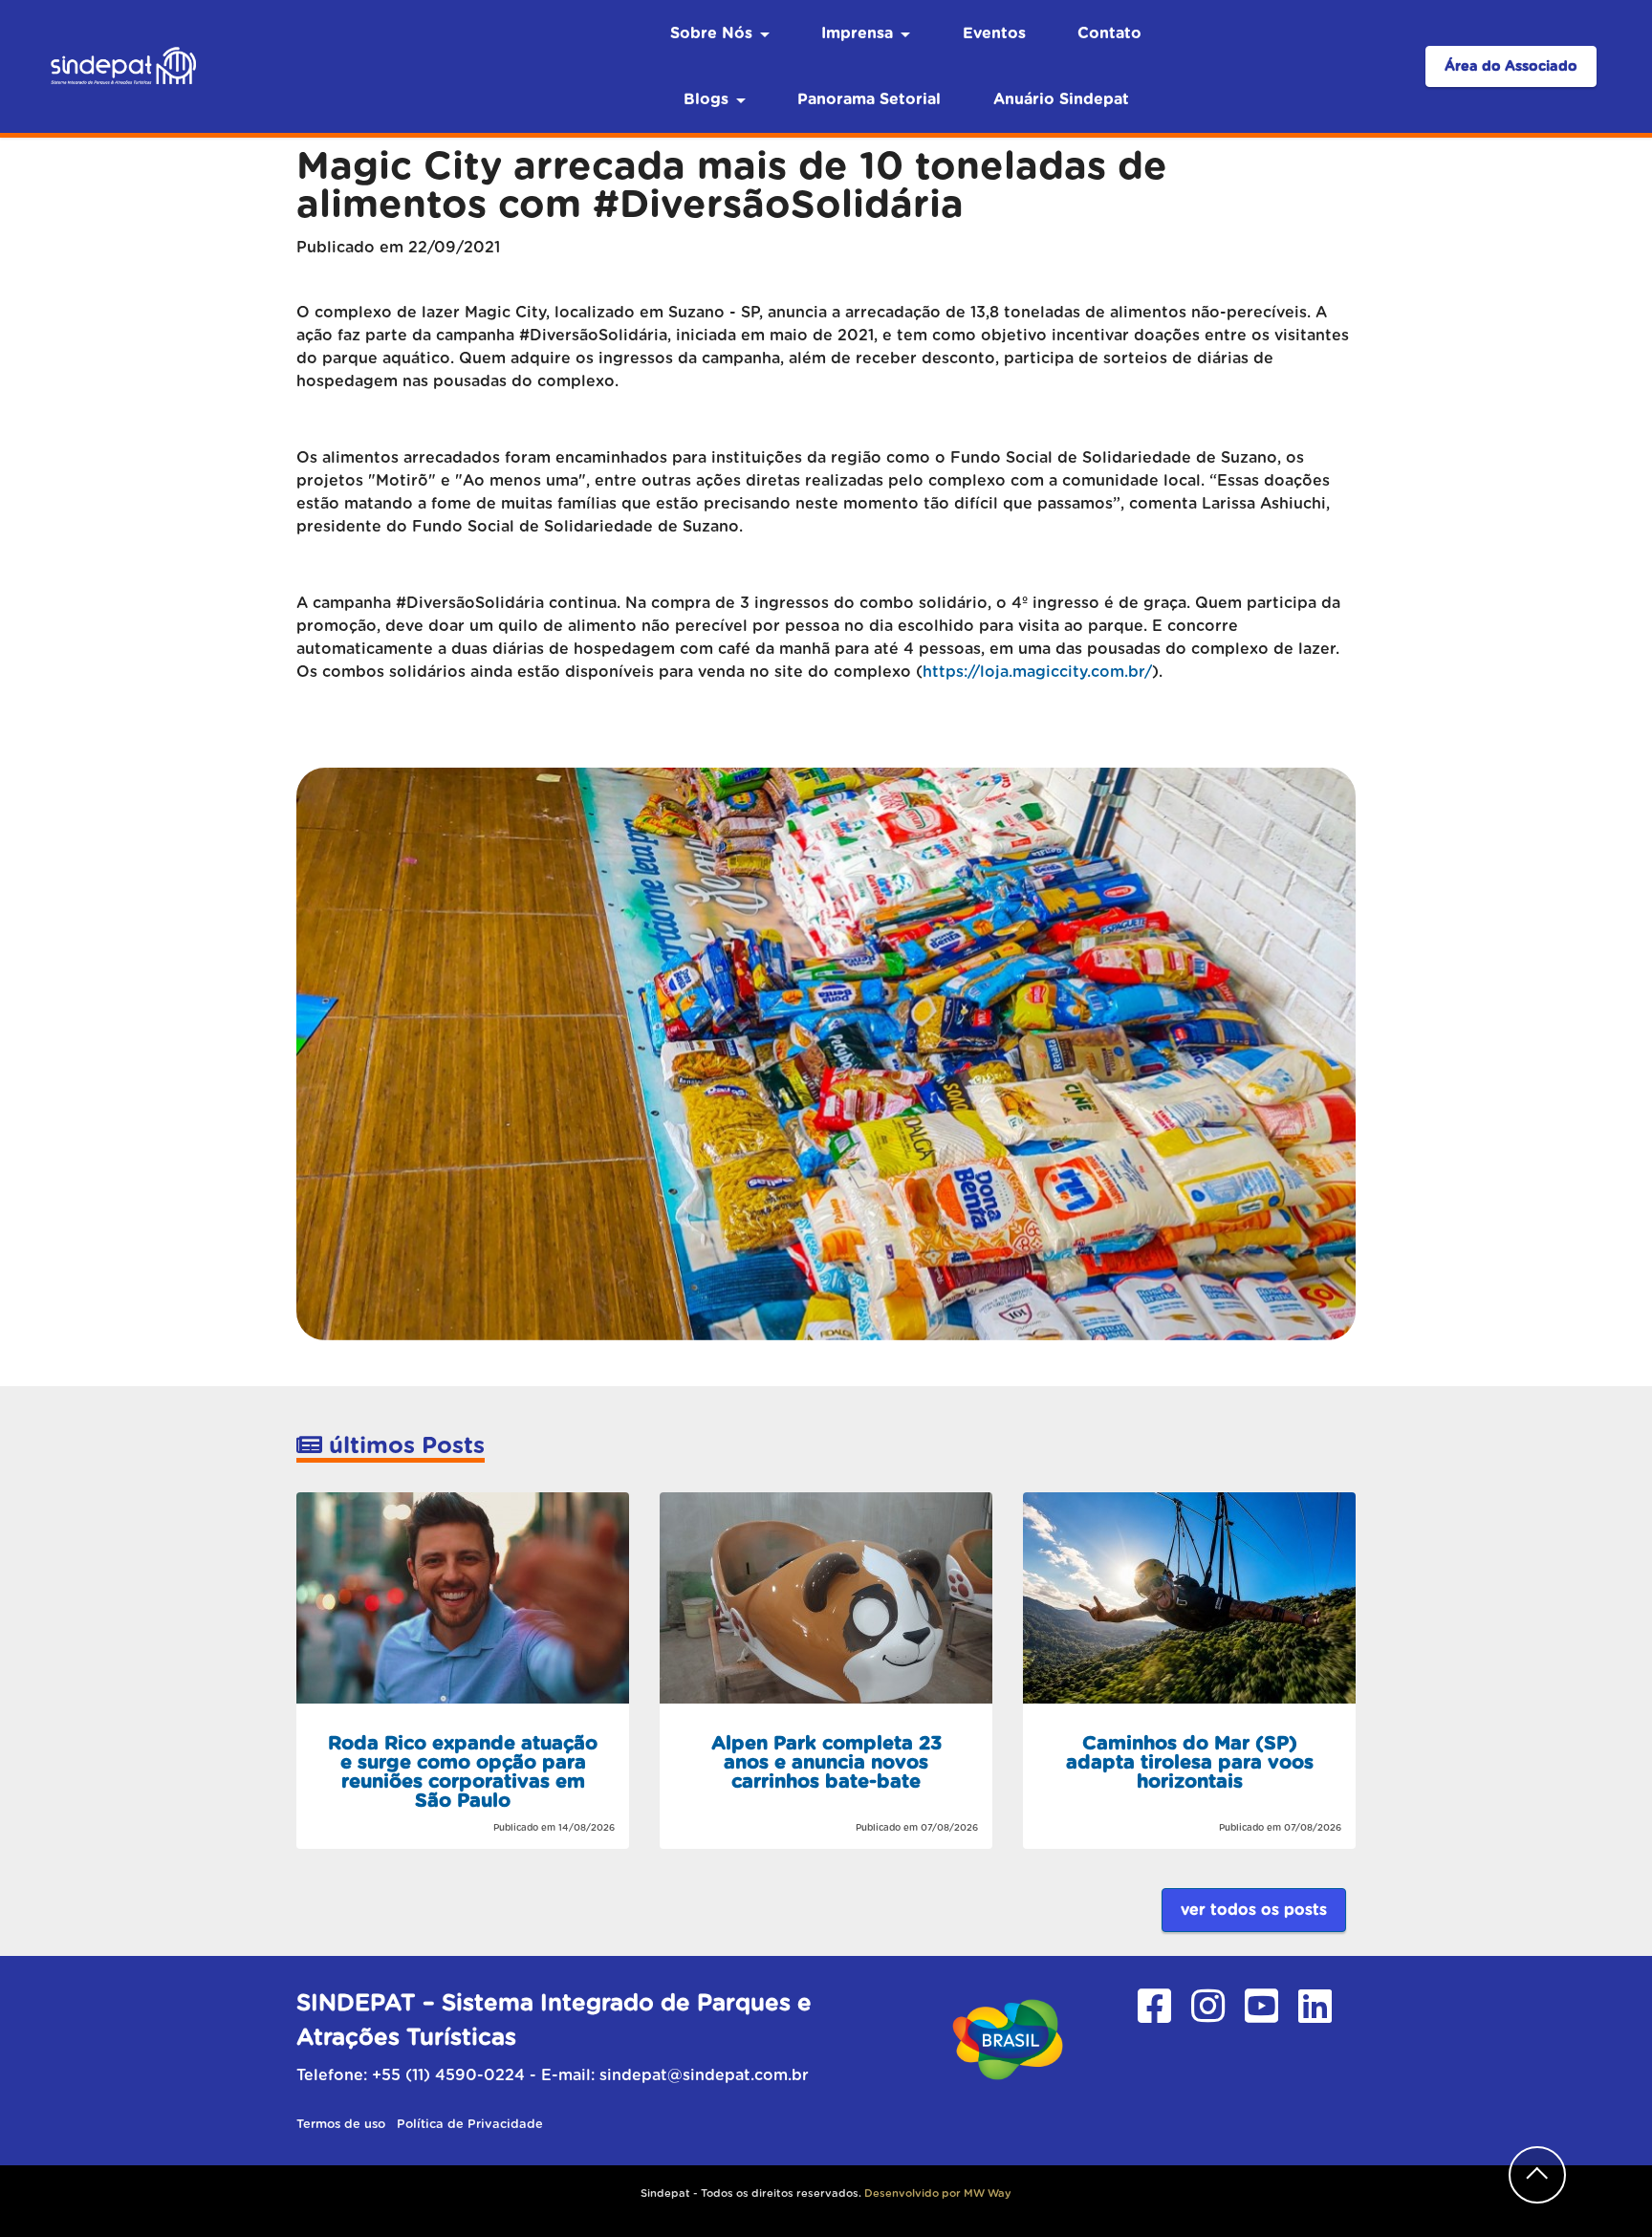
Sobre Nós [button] (711, 33)
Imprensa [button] (857, 33)
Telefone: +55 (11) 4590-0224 (411, 2075)
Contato (1109, 33)
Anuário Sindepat (1061, 99)
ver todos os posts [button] (1254, 1910)
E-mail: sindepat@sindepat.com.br (675, 2075)
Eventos (994, 33)
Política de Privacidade (470, 2125)
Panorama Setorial (869, 99)
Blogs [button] (706, 99)
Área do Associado (1511, 66)
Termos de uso (343, 2125)
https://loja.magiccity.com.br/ (1037, 672)
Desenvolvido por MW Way (938, 2194)
